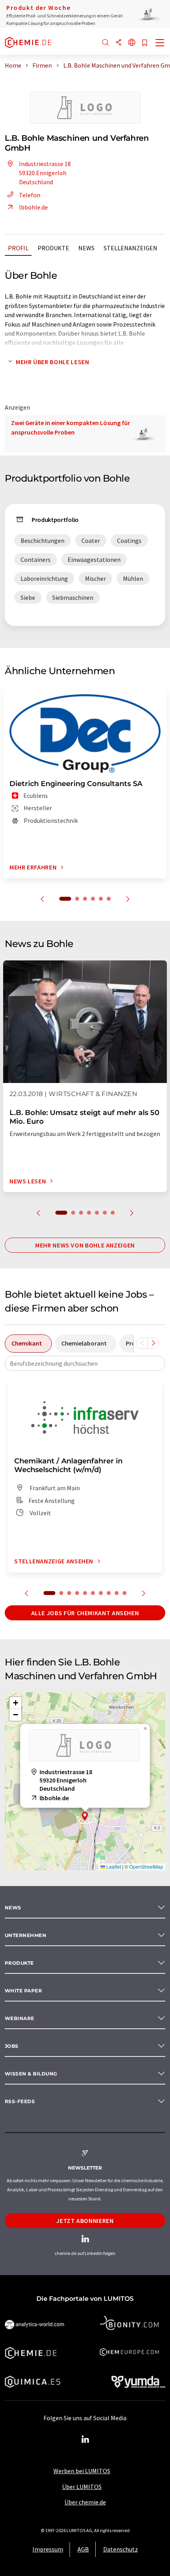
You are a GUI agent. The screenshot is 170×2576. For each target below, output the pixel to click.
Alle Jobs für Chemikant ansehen (85, 1613)
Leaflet (113, 1866)
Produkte (53, 248)
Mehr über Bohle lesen (52, 362)
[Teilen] (119, 43)
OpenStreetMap (146, 1866)
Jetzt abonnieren (85, 2221)
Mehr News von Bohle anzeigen (85, 1245)
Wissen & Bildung (31, 2074)
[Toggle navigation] (160, 43)
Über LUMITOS (82, 2487)
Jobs (12, 2046)
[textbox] (85, 1363)
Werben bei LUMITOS (82, 2471)
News (86, 248)
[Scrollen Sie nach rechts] (153, 1343)
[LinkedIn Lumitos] (85, 2440)
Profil (18, 248)
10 (125, 1593)
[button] (85, 1816)
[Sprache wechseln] (132, 43)
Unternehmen (25, 1935)
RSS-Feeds (20, 2101)
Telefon (30, 195)
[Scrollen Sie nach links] (142, 1343)
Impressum (48, 2549)
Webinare (20, 2018)
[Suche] (106, 43)
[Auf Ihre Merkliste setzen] (145, 43)
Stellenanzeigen (130, 248)
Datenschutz (121, 2549)
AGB (83, 2549)
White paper (23, 1991)
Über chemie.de (85, 2502)
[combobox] (85, 1363)
